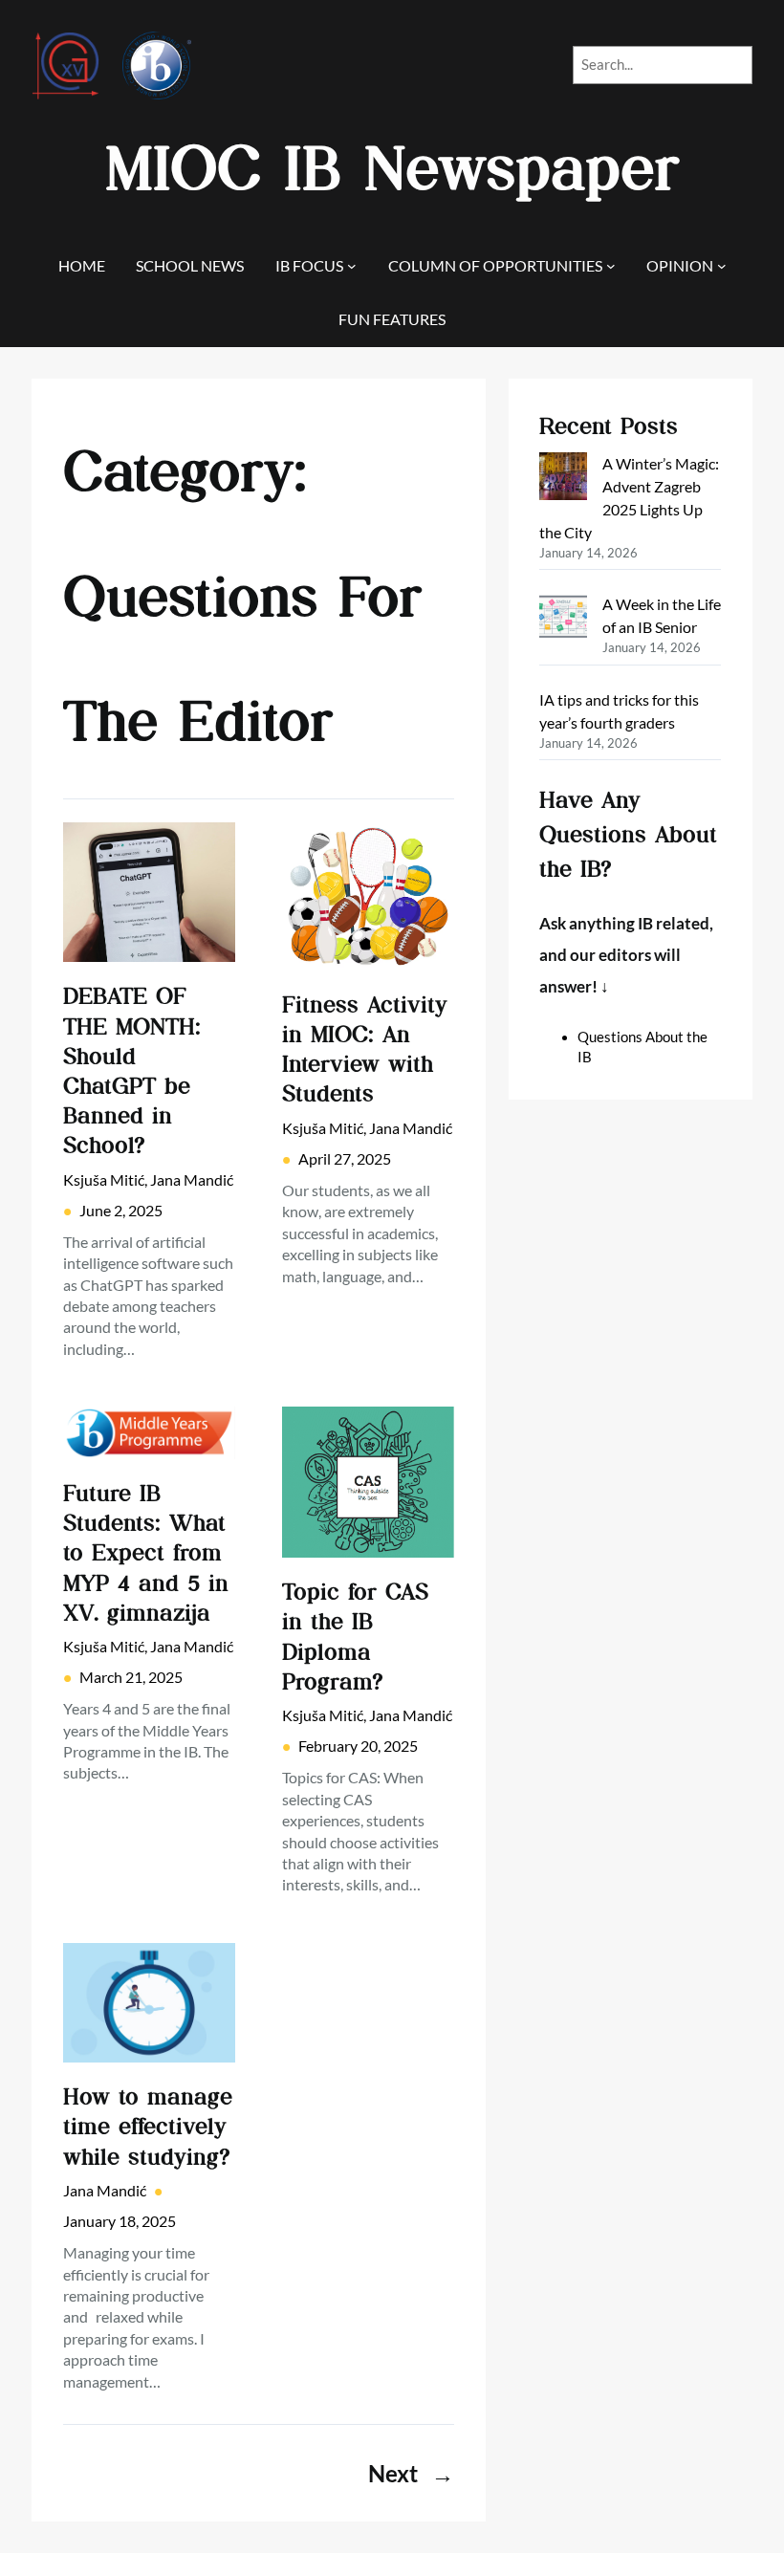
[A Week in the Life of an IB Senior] (563, 620)
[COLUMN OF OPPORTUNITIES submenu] (611, 266)
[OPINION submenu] (722, 266)
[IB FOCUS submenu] (352, 266)
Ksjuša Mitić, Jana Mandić (148, 1179)
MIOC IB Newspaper (392, 169)
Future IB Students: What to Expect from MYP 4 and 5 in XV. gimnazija (146, 1553)
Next (411, 2473)
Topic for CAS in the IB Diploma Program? (355, 1637)
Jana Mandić (105, 2190)
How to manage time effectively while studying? (148, 2126)
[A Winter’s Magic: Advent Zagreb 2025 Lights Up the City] (563, 479)
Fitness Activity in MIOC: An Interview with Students (365, 1049)
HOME (82, 265)
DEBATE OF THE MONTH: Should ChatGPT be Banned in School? (132, 1070)
